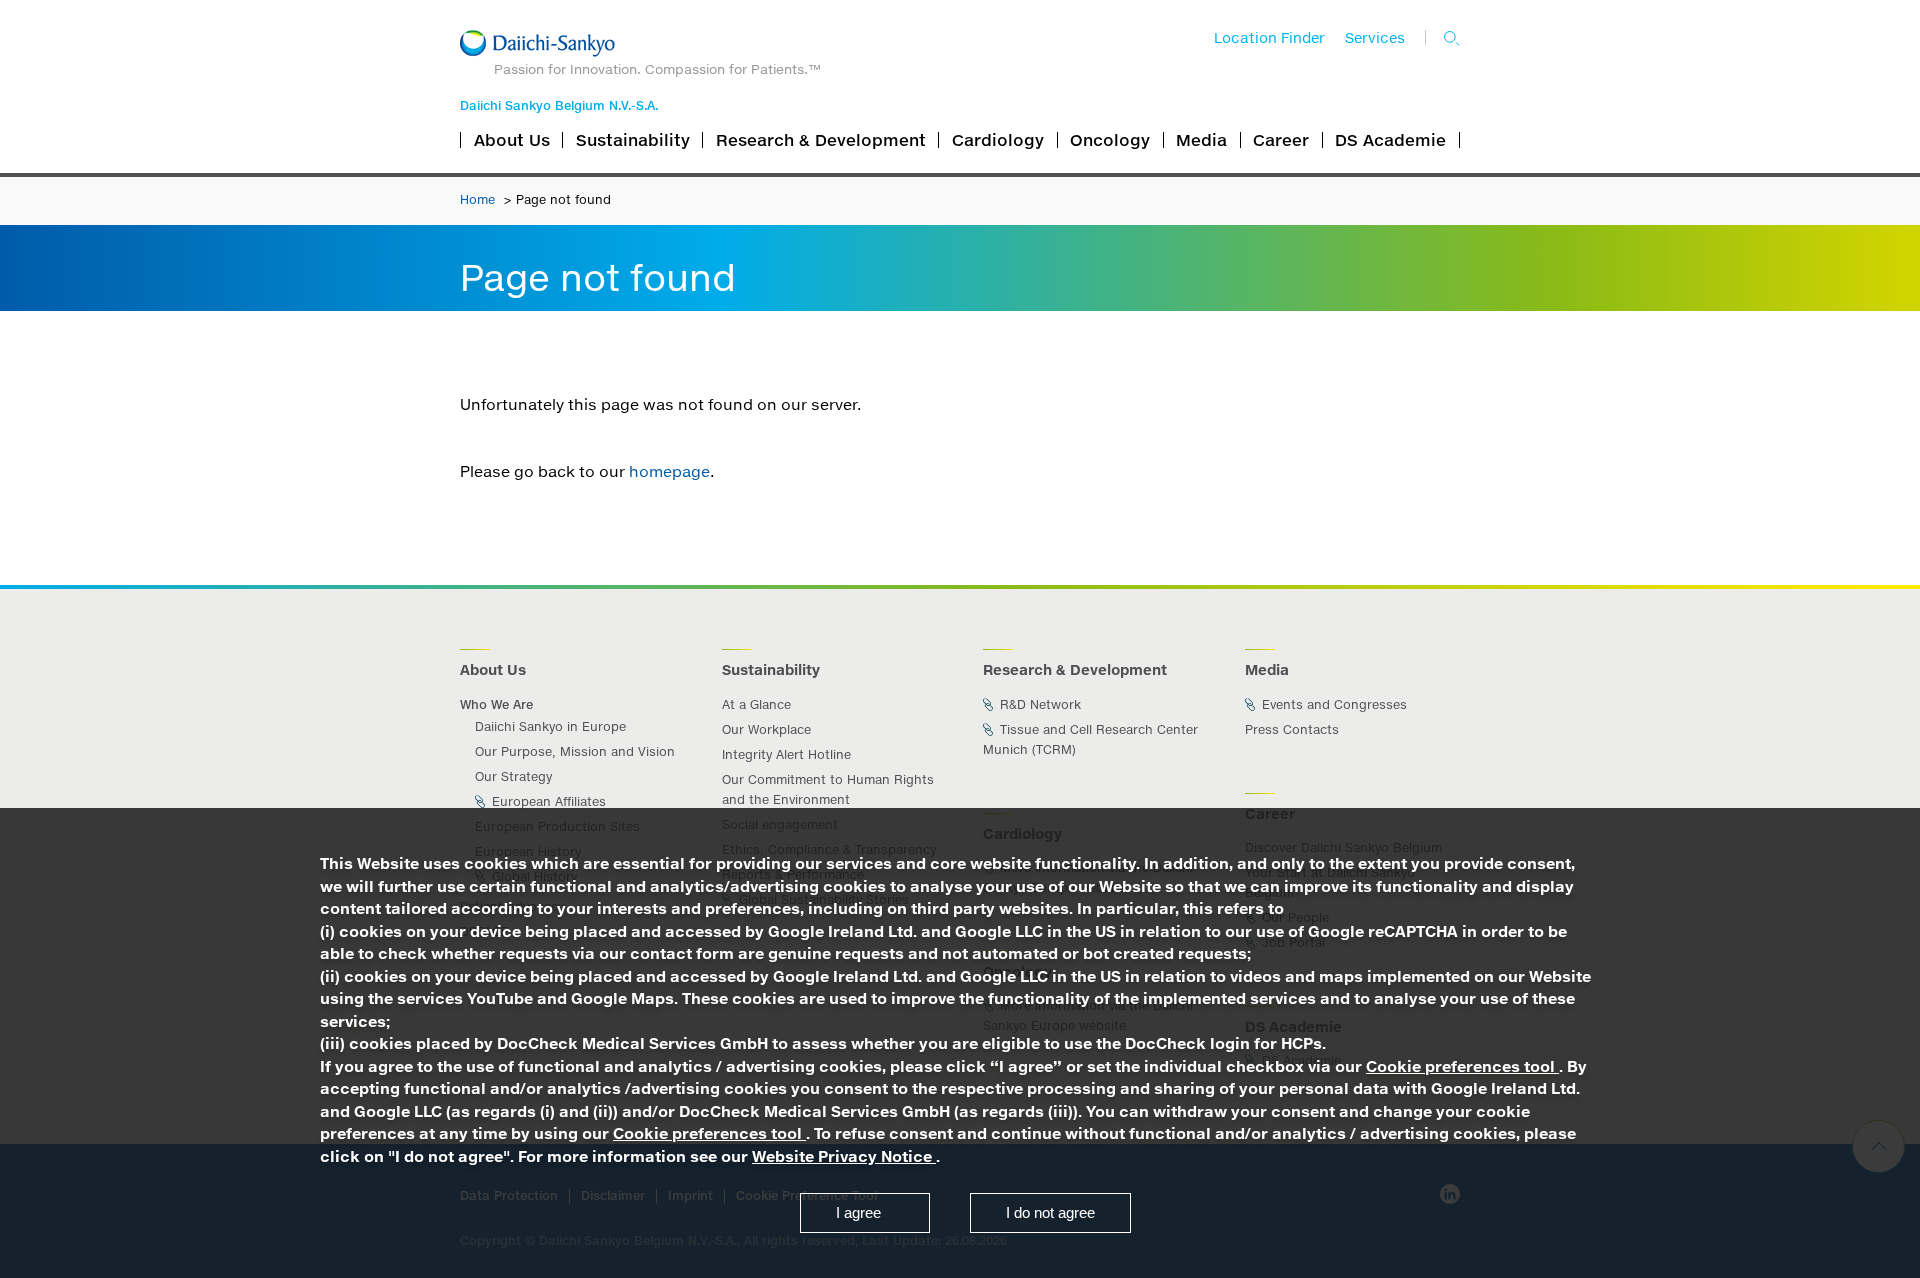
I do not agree (1050, 1212)
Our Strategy (513, 776)
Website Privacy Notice (844, 1156)
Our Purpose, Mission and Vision (575, 751)
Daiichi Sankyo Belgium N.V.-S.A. (559, 105)
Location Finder (1269, 38)
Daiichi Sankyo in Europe (550, 726)
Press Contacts (1292, 729)
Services (1375, 38)
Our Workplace (766, 729)
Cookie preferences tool (1462, 1066)
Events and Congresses (1332, 704)
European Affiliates (547, 801)
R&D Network (1038, 704)
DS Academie (1390, 140)
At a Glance (756, 704)
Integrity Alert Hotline (786, 754)
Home (479, 199)
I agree (858, 1212)
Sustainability (633, 140)
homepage (669, 471)
